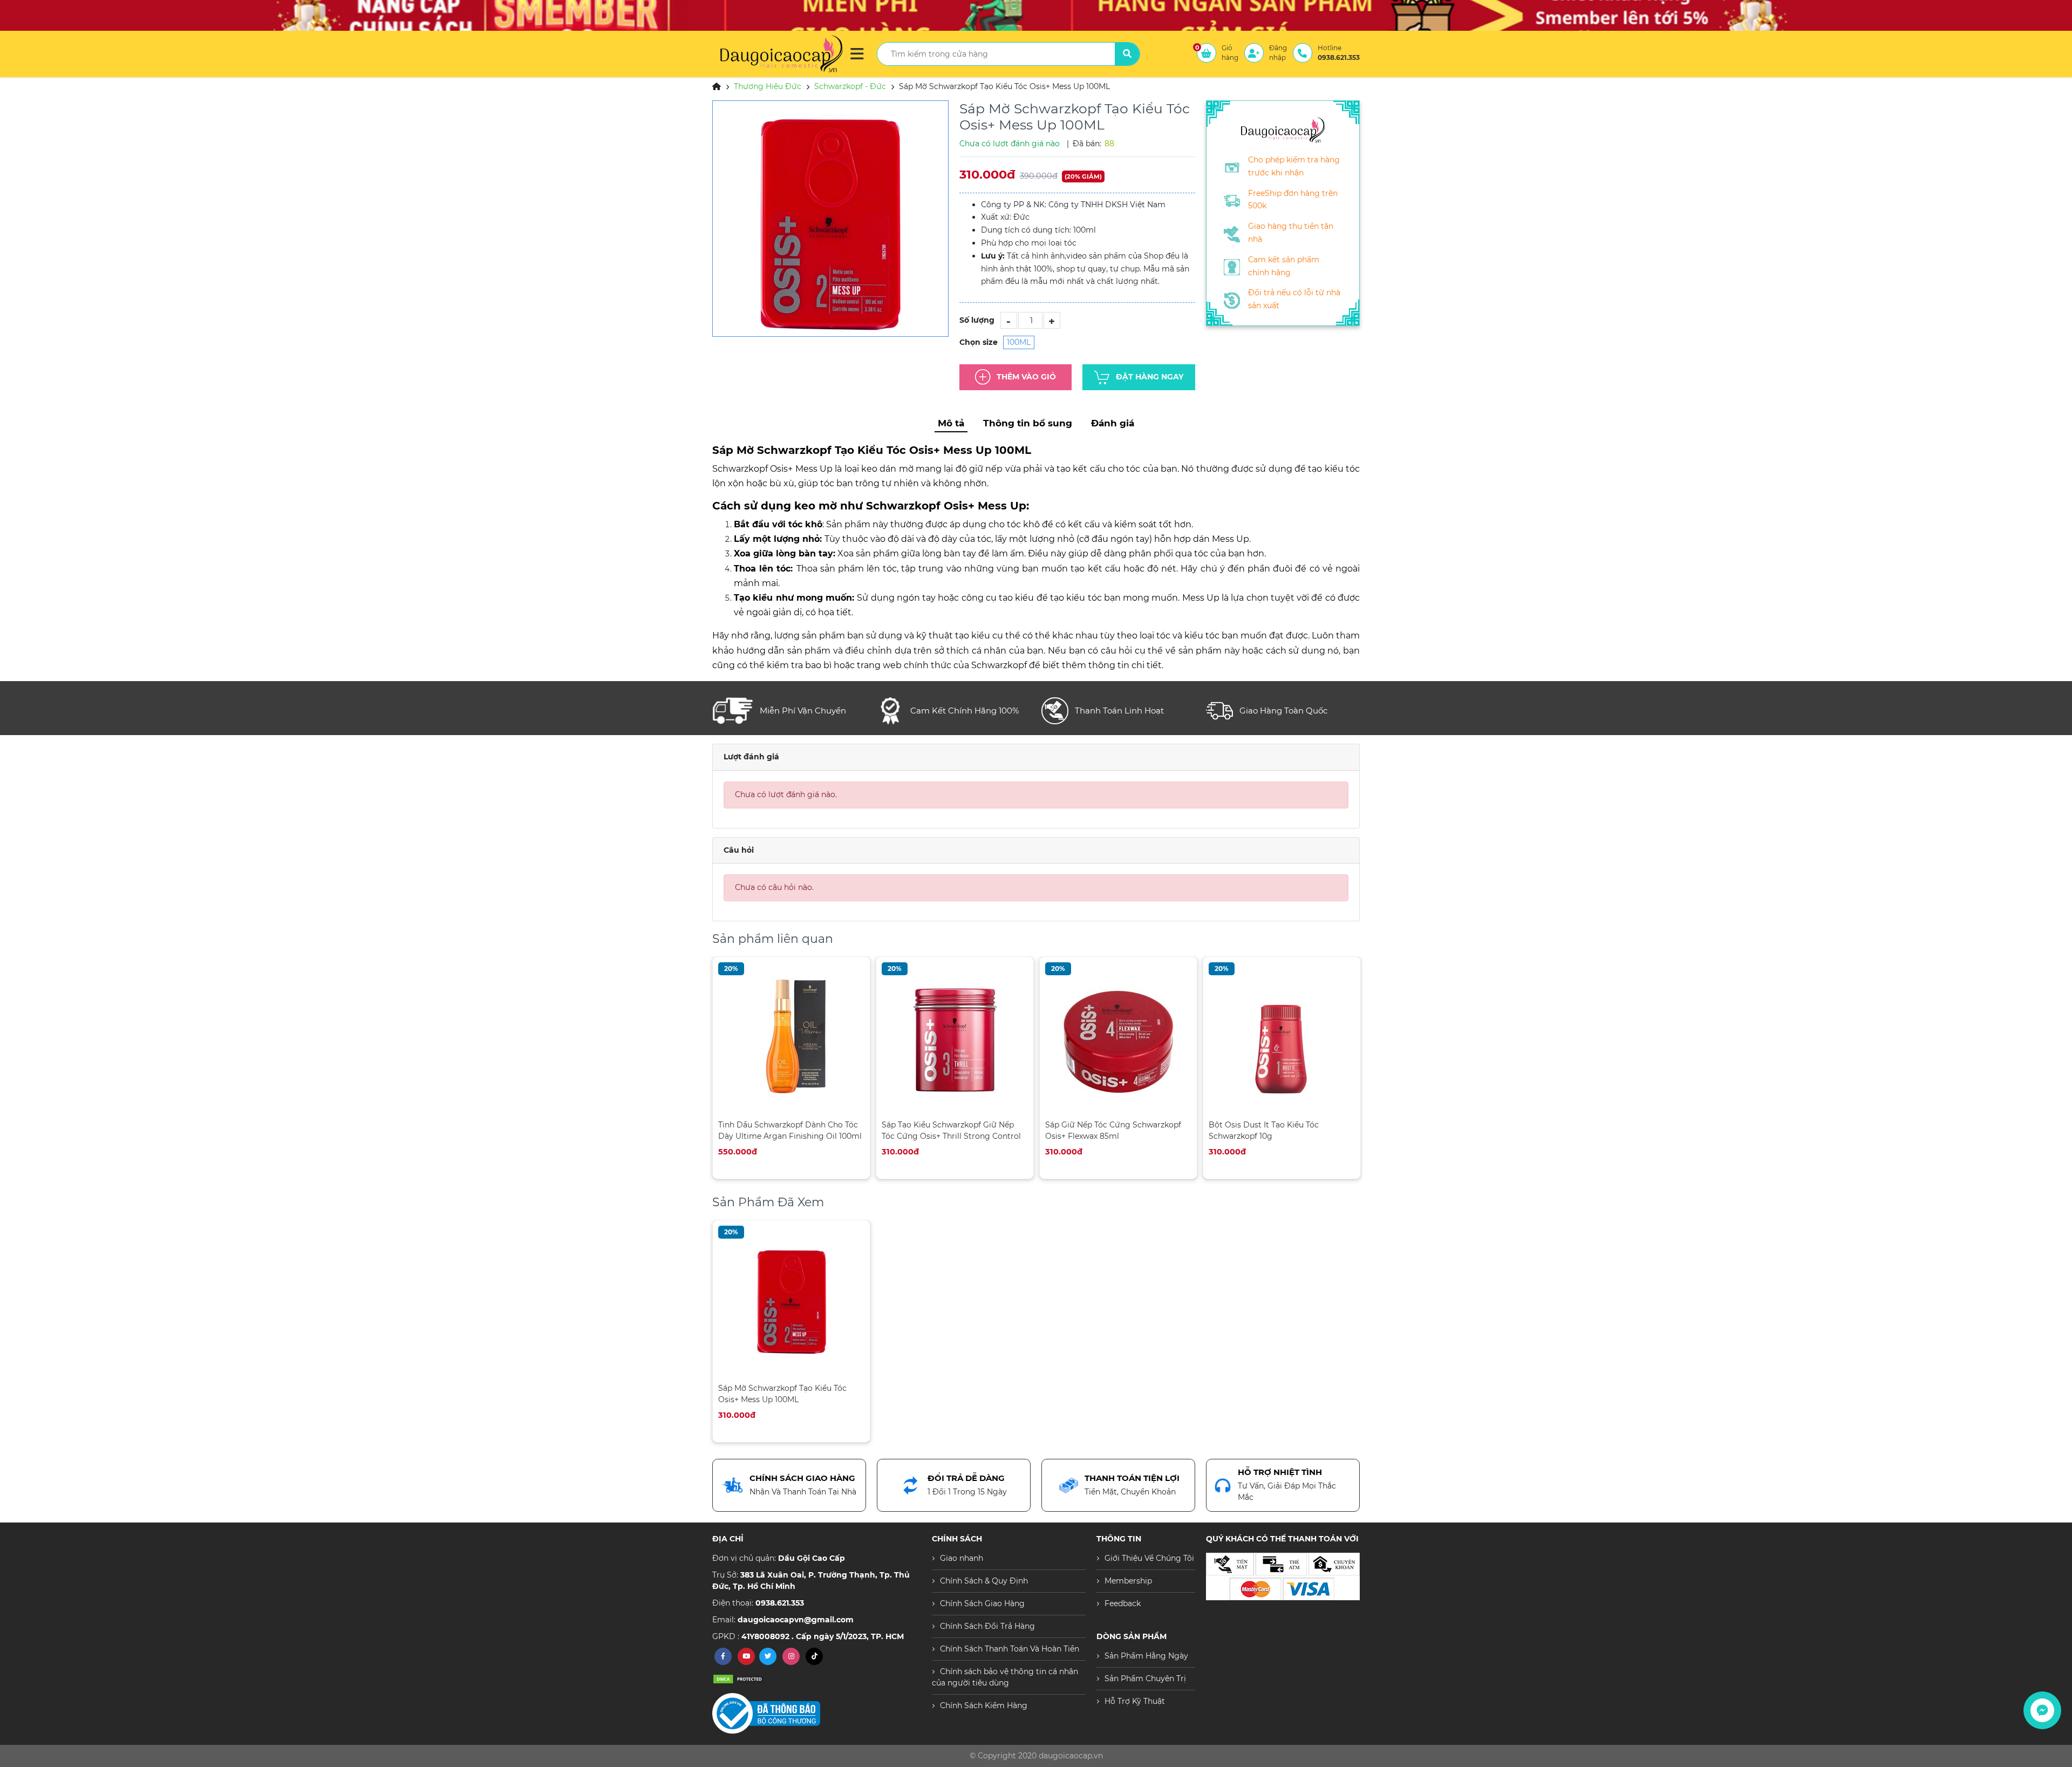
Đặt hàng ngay (1150, 377)
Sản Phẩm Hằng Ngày (1146, 1656)
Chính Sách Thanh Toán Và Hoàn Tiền (1010, 1649)
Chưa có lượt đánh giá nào (1010, 144)
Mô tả (951, 423)
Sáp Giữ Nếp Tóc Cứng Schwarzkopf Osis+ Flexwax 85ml (950, 1130)
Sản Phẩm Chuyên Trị (1145, 1678)
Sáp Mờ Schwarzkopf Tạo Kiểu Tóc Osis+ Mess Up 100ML (782, 1394)
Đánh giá (1113, 423)
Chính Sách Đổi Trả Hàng (987, 1626)
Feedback (1123, 1603)
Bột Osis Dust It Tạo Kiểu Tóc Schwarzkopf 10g (1100, 1130)
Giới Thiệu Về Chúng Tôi (1149, 1558)
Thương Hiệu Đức (768, 86)
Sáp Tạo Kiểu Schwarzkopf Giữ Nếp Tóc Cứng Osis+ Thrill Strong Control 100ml (788, 1130)
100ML (1019, 342)
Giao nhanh (962, 1558)
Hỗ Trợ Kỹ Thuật (1135, 1701)
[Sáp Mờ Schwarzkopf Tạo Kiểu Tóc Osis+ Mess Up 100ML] (830, 219)
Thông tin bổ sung (1028, 423)
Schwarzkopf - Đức (850, 86)
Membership (1128, 1581)
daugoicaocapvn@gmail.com (796, 1620)
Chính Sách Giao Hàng (982, 1603)
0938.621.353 (780, 1603)
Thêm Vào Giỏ (1026, 377)
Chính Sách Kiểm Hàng (984, 1705)
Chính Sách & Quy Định (984, 1581)
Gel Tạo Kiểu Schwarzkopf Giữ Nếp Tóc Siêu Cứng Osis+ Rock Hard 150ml (1282, 1130)
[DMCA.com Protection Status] (739, 1679)
